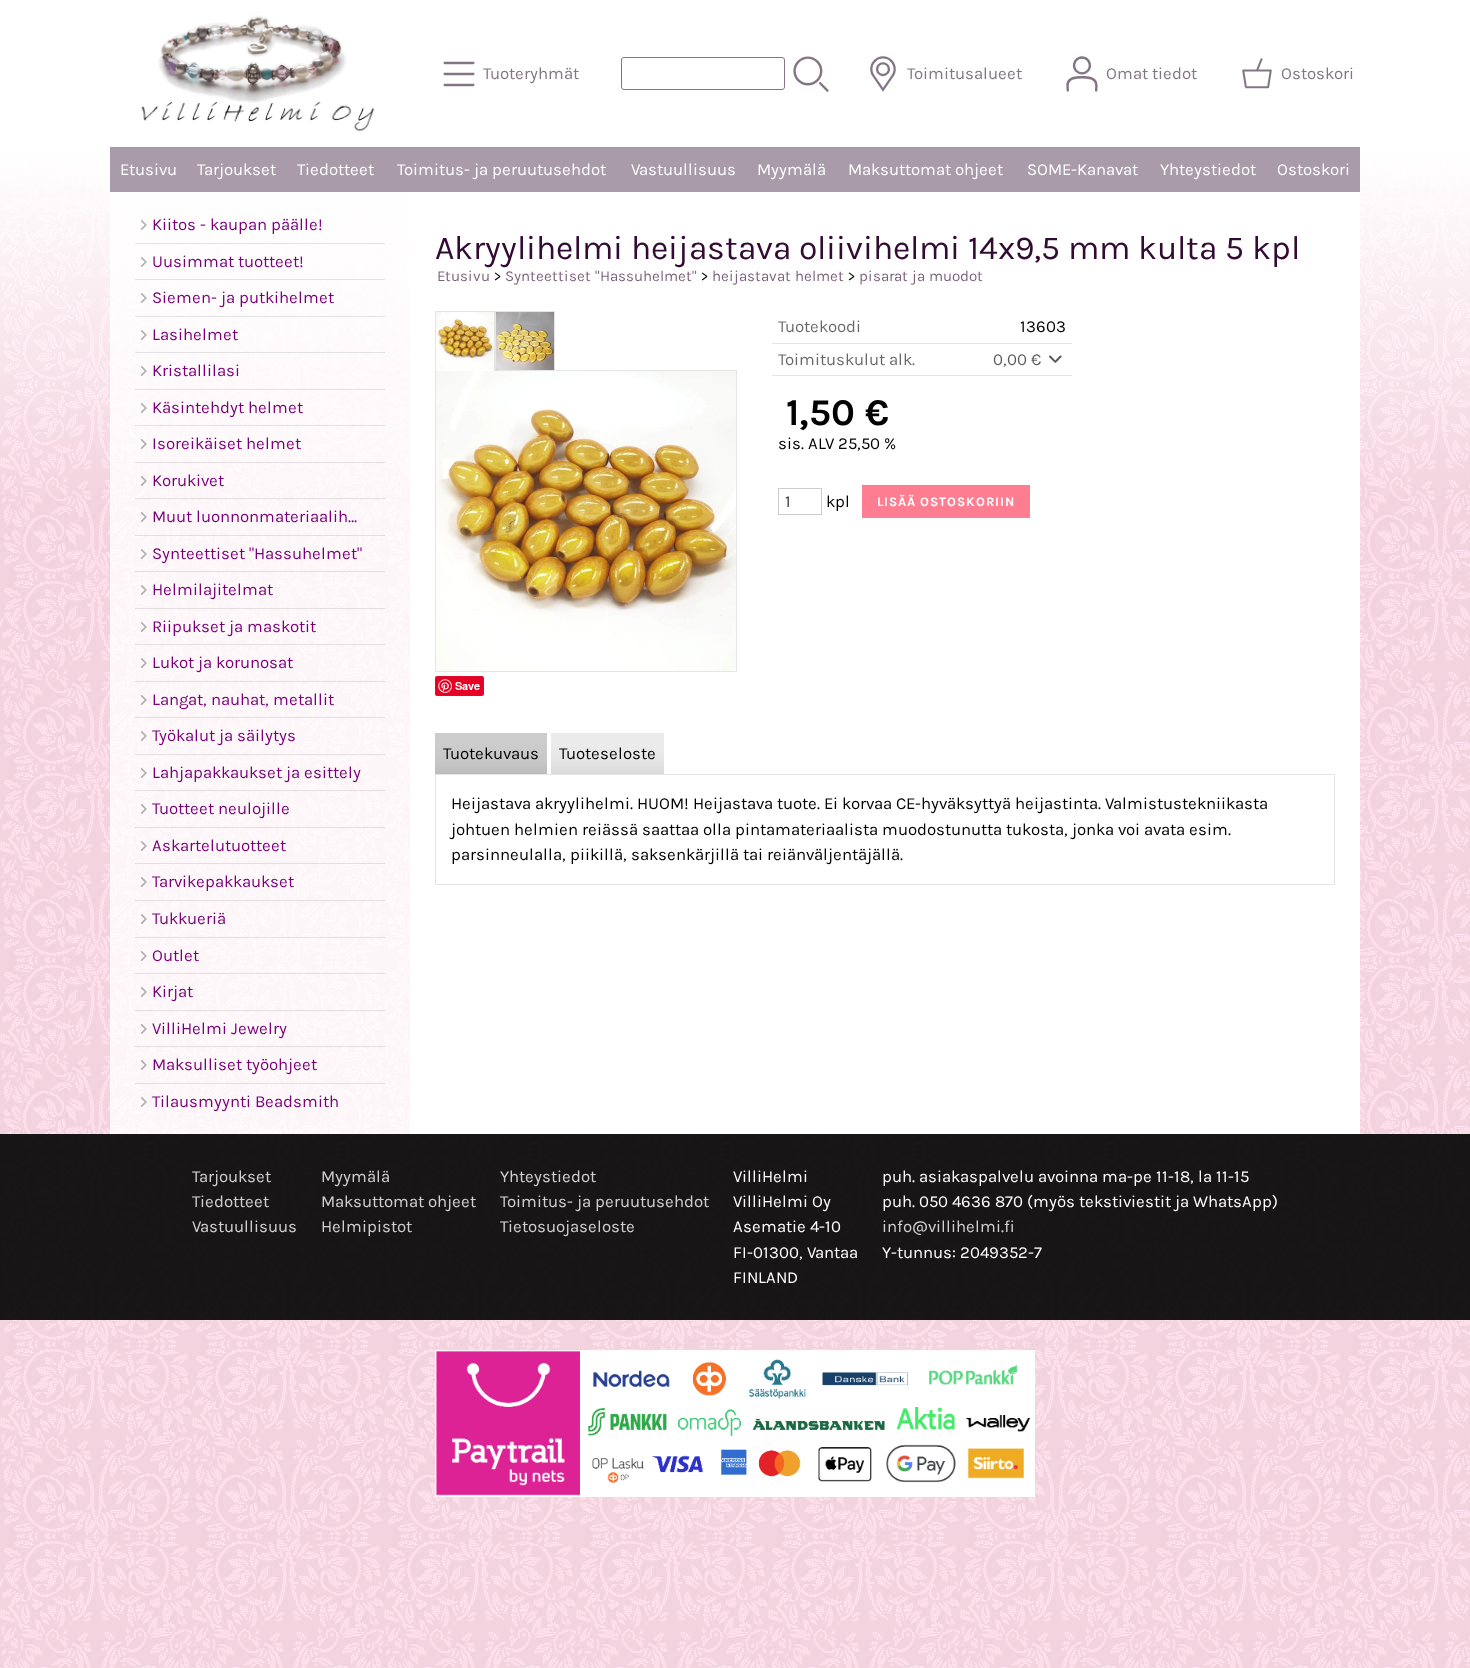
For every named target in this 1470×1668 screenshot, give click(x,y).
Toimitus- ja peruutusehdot (501, 169)
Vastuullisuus (683, 169)
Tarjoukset (236, 169)
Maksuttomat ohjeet (925, 169)
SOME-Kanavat (1082, 169)
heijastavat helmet (778, 276)
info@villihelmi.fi (948, 1226)
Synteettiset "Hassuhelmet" (601, 276)
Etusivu (148, 169)
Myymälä (791, 169)
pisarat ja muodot (921, 276)
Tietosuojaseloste (567, 1226)
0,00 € (1019, 359)
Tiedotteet (335, 169)
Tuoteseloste (607, 753)
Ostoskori (1313, 169)
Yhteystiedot (1208, 169)
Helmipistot (366, 1226)
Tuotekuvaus (491, 753)
